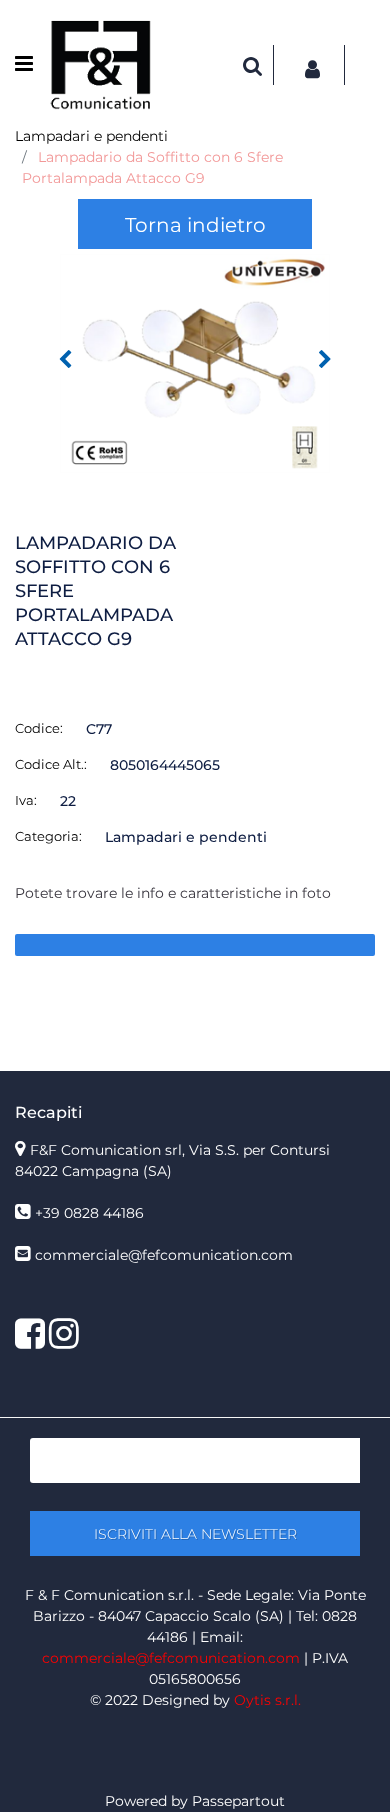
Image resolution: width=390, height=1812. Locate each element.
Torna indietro (195, 225)
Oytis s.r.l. (267, 1700)
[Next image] (325, 360)
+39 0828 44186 (89, 1213)
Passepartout (238, 1801)
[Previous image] (65, 360)
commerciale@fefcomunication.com (164, 1255)
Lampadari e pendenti (91, 136)
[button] (195, 362)
